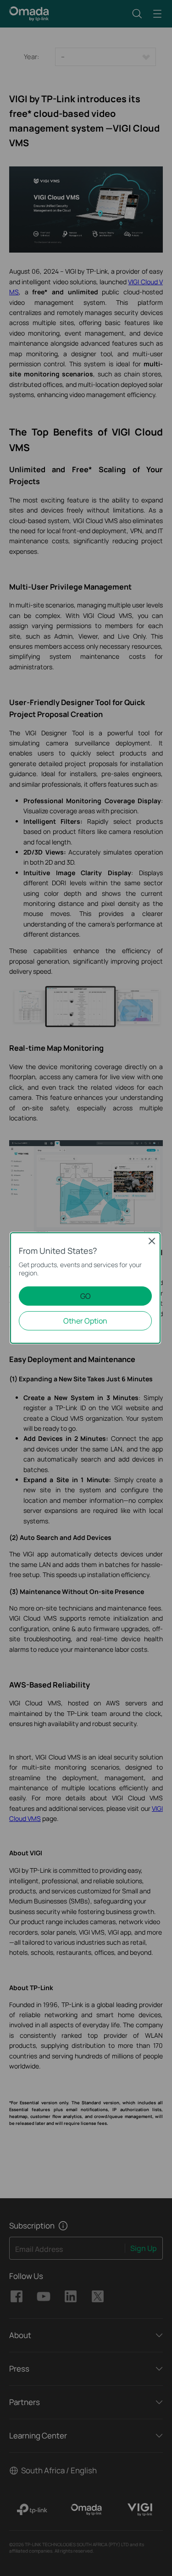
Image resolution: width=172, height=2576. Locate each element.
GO (86, 1296)
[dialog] (86, 1288)
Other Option (85, 1321)
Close (152, 1241)
